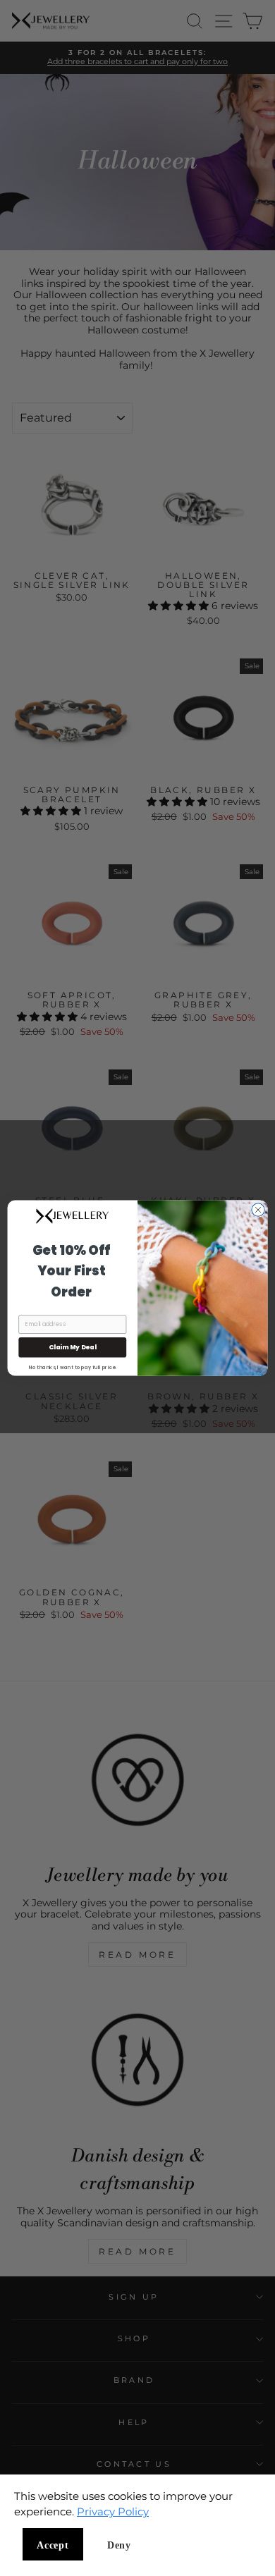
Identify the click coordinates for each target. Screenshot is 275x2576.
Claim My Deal (72, 1348)
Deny (119, 2545)
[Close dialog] (258, 1210)
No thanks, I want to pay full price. (73, 1367)
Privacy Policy (113, 2511)
